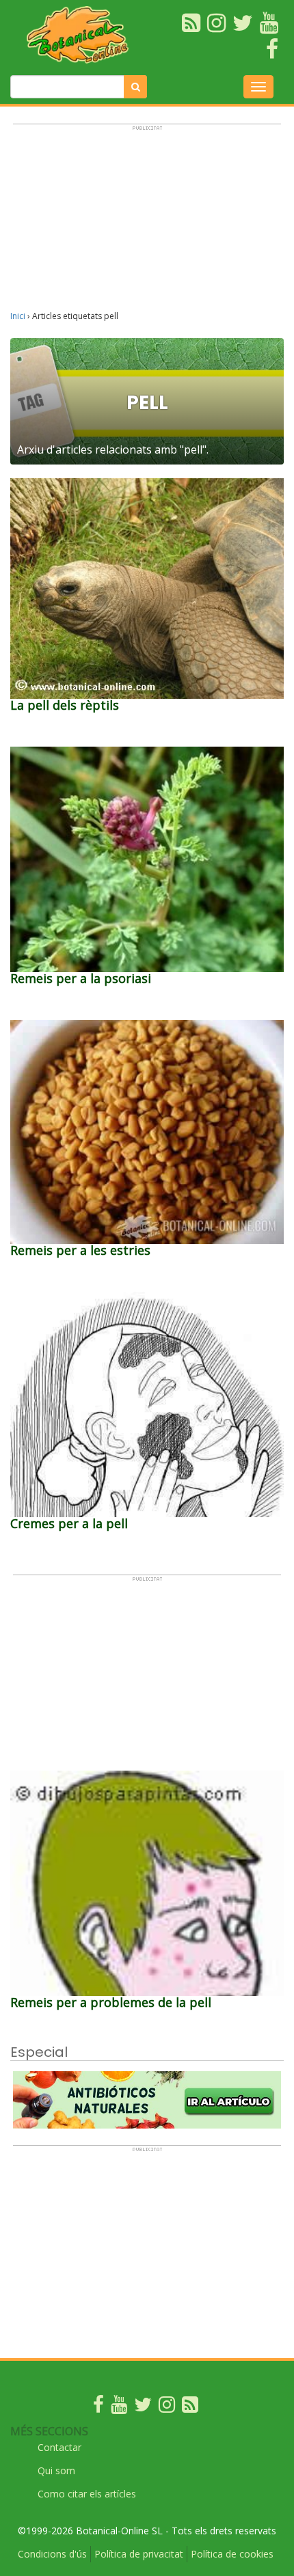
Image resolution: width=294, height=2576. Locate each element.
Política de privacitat (139, 2554)
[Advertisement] (147, 223)
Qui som (56, 2470)
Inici (18, 316)
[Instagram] (167, 2408)
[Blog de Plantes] (190, 2408)
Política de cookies (232, 2554)
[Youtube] (119, 2408)
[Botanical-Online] (81, 34)
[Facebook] (98, 2408)
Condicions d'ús (52, 2554)
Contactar (59, 2447)
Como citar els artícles (87, 2494)
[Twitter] (143, 2408)
